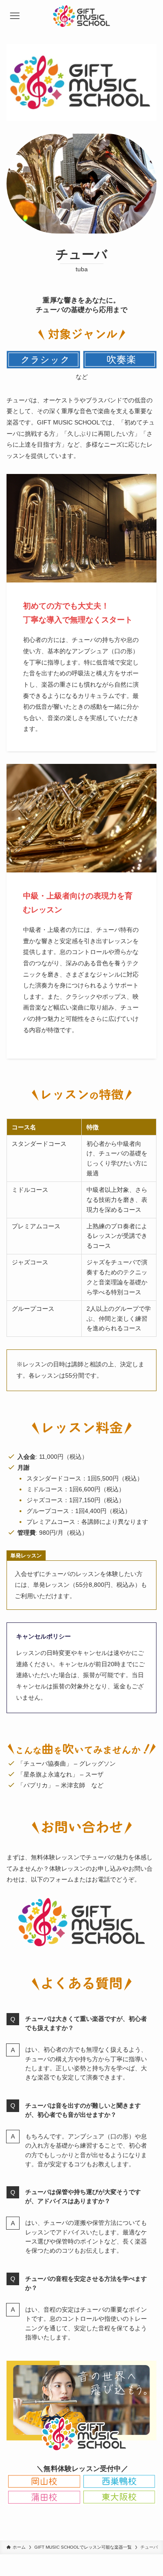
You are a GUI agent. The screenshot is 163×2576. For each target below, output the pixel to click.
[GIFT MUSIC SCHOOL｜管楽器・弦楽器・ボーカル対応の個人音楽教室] (81, 16)
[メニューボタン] (15, 16)
